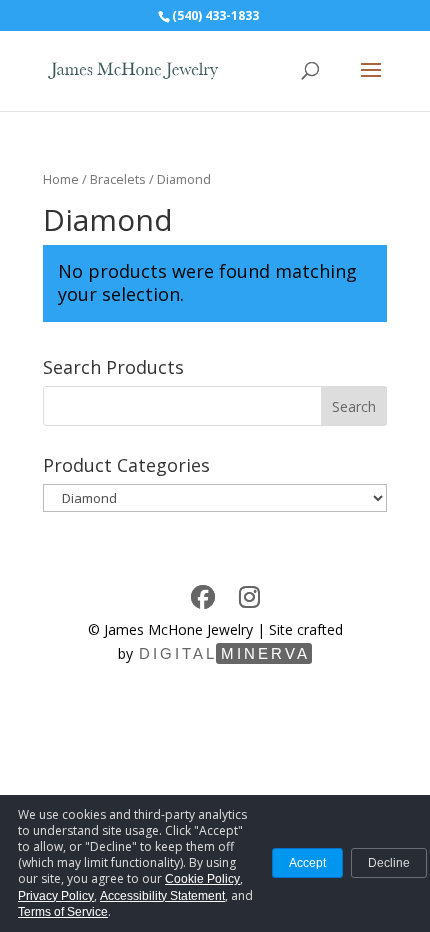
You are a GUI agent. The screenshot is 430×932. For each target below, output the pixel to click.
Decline (389, 863)
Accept (307, 863)
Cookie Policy (202, 879)
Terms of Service (63, 912)
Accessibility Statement (162, 896)
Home (61, 179)
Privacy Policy (56, 896)
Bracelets (118, 179)
